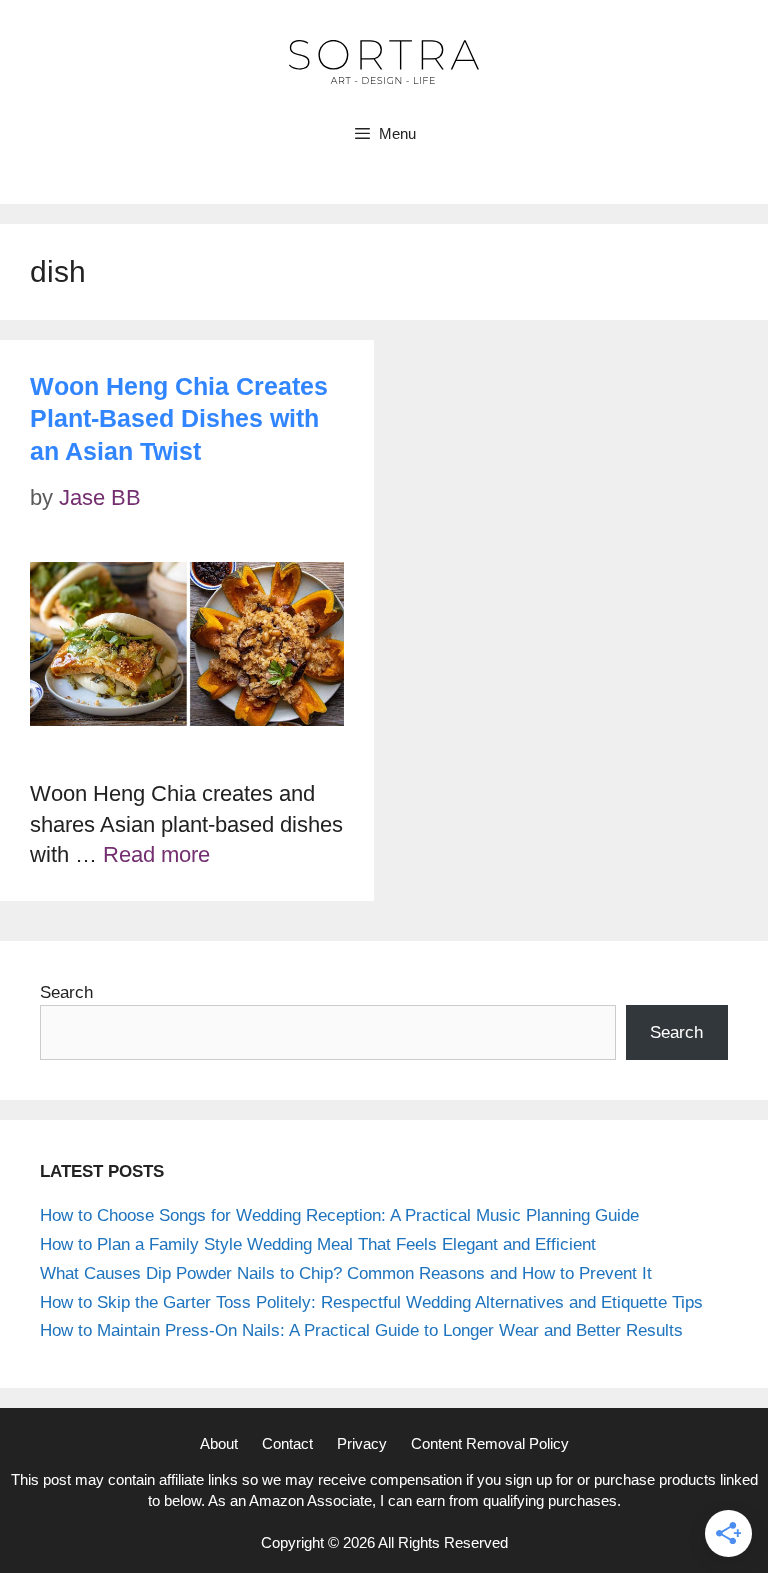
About (219, 1443)
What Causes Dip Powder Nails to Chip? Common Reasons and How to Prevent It (346, 1273)
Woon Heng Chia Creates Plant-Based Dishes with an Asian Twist (179, 418)
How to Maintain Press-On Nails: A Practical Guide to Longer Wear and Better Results (361, 1330)
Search (66, 992)
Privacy (362, 1443)
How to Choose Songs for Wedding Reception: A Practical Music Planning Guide (339, 1215)
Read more (156, 854)
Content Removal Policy (490, 1443)
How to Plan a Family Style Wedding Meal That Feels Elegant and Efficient (318, 1244)
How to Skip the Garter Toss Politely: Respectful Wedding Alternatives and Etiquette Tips (371, 1302)
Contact (287, 1443)
